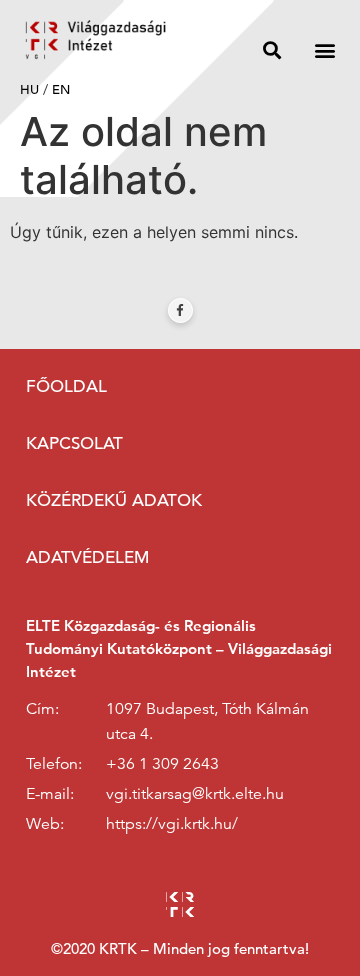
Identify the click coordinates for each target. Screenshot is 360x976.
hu (29, 89)
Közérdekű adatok (114, 500)
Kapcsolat (74, 443)
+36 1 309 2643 (162, 764)
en (61, 89)
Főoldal (66, 386)
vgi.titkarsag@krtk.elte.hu (195, 794)
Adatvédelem (87, 557)
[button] (271, 49)
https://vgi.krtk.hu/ (172, 824)
